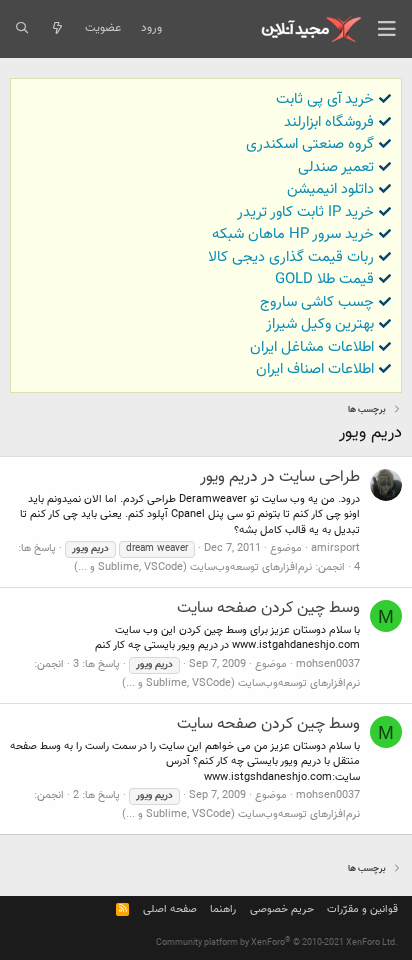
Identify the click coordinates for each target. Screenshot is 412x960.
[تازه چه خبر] (56, 29)
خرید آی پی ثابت (325, 99)
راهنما (223, 909)
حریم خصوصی (282, 909)
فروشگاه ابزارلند (329, 122)
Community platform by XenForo (277, 943)
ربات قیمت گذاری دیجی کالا (291, 257)
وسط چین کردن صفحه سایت (268, 608)
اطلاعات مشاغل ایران (312, 347)
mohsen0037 (328, 664)
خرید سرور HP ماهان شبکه (293, 234)
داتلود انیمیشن (330, 189)
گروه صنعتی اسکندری (310, 144)
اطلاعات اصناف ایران (315, 369)
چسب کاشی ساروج (317, 302)
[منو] (387, 29)
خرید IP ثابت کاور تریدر (305, 212)
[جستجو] (21, 29)
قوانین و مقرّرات (362, 909)
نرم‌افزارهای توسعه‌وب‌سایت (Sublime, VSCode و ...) (193, 567)
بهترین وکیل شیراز (320, 324)
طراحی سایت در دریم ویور (280, 477)
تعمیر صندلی (336, 167)
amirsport (335, 548)
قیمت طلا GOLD (324, 279)
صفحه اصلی (170, 909)
